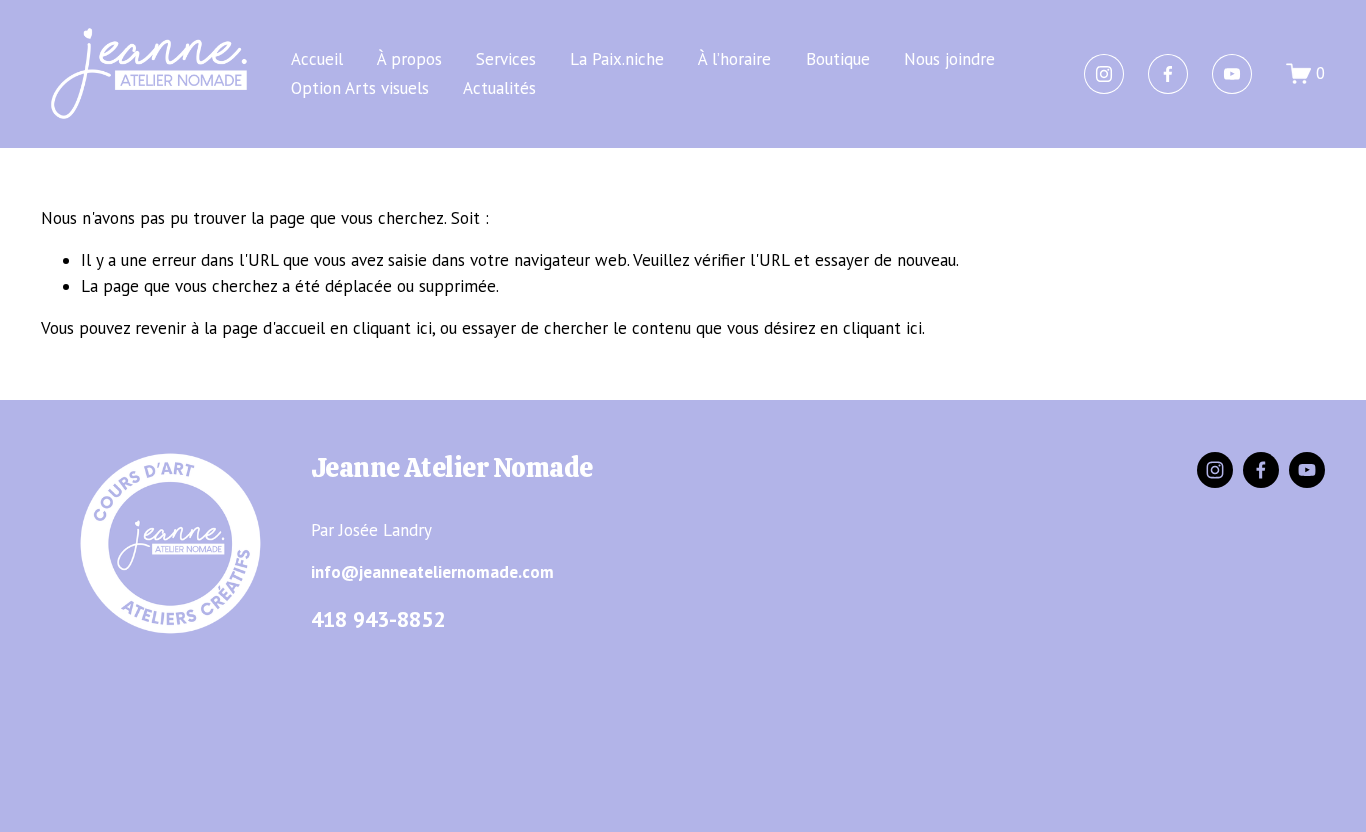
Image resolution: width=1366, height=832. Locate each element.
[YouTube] (1232, 74)
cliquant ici (392, 328)
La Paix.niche (617, 59)
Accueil (317, 59)
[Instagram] (1104, 74)
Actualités (499, 88)
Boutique (838, 59)
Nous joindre (949, 59)
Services (506, 59)
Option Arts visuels (360, 88)
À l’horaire (734, 59)
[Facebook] (1168, 74)
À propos (409, 59)
